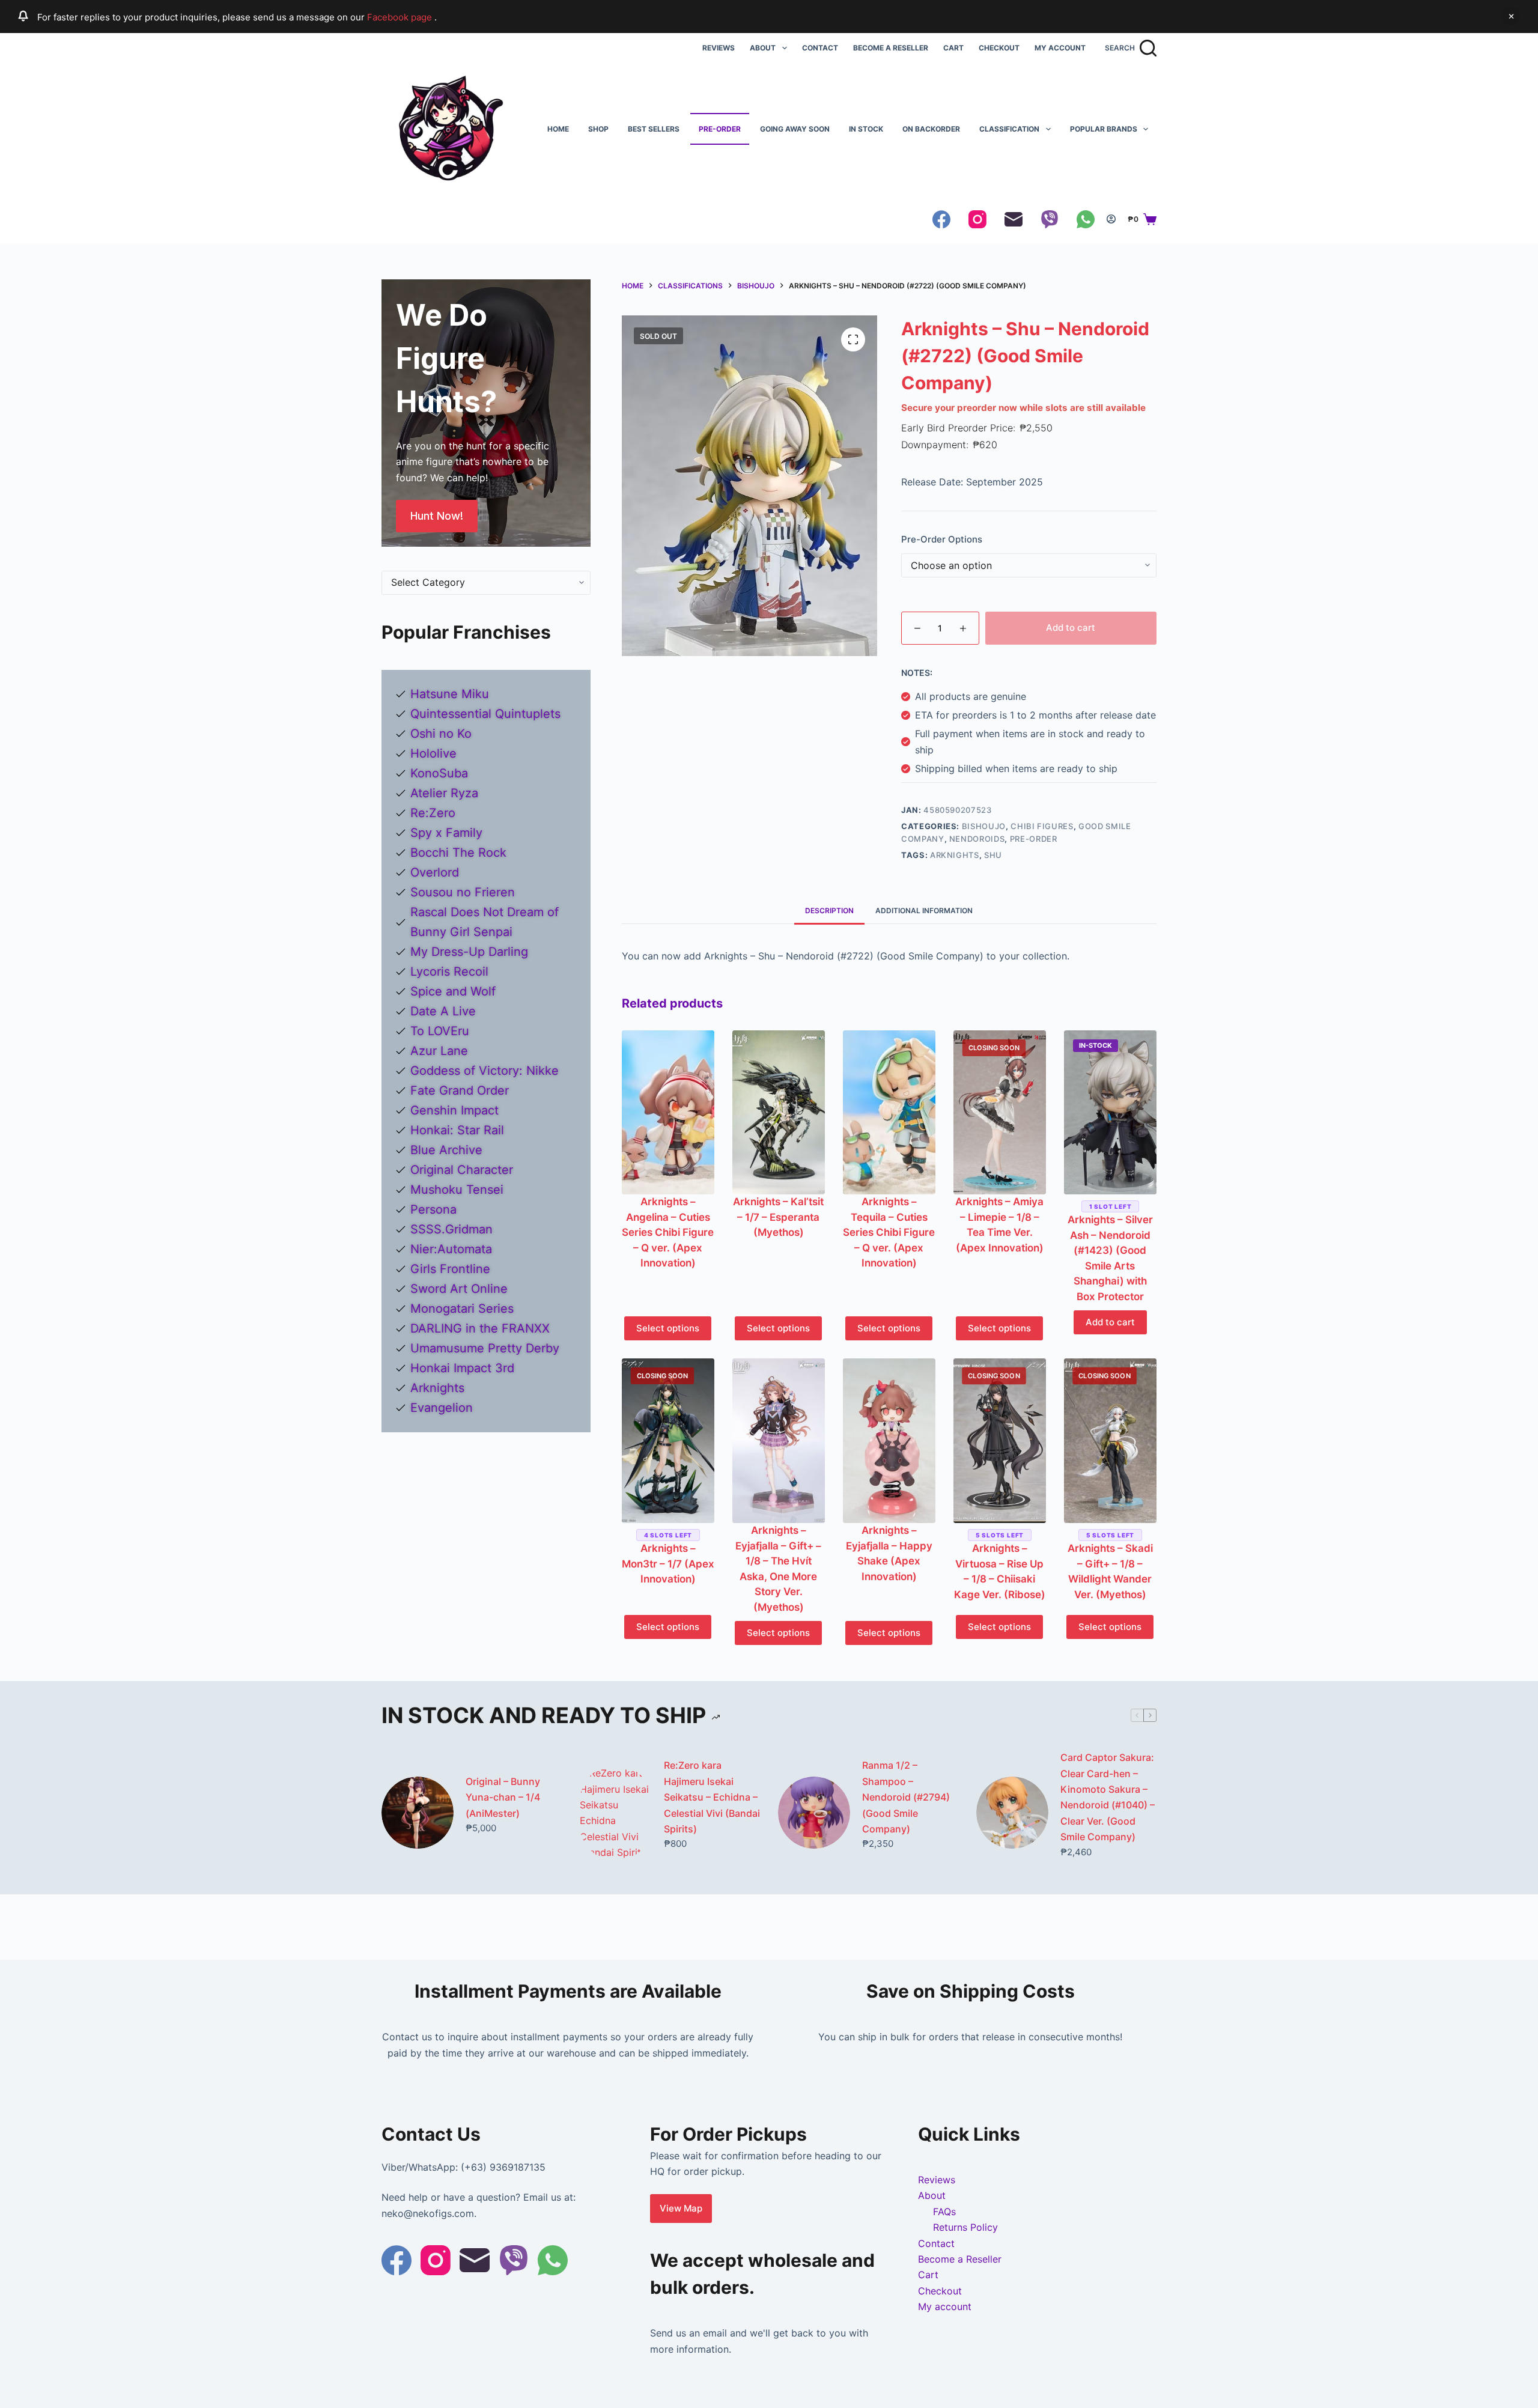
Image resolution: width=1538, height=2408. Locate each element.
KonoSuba (439, 773)
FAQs (944, 2212)
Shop (598, 129)
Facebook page (401, 17)
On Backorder (931, 129)
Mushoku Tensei (457, 1190)
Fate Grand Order (460, 1090)
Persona (433, 1209)
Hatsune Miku (450, 694)
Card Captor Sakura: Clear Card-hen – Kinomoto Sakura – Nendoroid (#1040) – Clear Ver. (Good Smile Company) (1108, 1797)
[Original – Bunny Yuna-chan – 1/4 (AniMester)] (418, 1813)
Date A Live (443, 1011)
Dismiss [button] (1511, 16)
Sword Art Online (459, 1289)
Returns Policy (965, 2227)
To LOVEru (440, 1031)
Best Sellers (654, 129)
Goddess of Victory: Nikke (485, 1071)
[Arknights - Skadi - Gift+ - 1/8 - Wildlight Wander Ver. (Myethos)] (1110, 1441)
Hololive (433, 753)
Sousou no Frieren (463, 892)
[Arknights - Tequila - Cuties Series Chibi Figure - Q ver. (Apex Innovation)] (889, 1113)
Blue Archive (446, 1150)
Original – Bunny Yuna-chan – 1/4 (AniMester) (503, 1797)
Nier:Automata (451, 1249)
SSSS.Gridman (451, 1229)
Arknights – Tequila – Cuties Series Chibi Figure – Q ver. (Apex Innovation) (889, 1232)
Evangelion (442, 1408)
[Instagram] (977, 219)
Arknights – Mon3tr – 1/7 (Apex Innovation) (668, 1564)
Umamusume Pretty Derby (485, 1348)
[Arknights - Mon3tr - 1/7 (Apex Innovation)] (668, 1441)
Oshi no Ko (441, 734)
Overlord (435, 872)
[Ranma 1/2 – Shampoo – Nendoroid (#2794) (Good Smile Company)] (814, 1813)
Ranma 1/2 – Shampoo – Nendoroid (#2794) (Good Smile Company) (906, 1797)
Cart (953, 48)
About (763, 48)
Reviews (719, 48)
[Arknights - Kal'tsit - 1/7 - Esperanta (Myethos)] (779, 1113)
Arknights (955, 855)
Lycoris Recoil (449, 971)
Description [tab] (829, 911)
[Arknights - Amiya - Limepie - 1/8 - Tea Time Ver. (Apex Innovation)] (1000, 1113)
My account (1060, 48)
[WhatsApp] (1086, 219)
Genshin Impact (454, 1110)
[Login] (1111, 219)
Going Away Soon (795, 129)
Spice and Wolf (453, 991)
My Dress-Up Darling (469, 952)
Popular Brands (1104, 129)
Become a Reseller (891, 48)
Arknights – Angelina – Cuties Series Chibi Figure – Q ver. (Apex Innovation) (668, 1232)
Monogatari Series (462, 1309)
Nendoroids (977, 839)
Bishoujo (984, 826)
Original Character (462, 1170)
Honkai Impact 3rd (462, 1368)
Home (558, 129)
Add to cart (1071, 628)
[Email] (1014, 219)
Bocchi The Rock (458, 853)
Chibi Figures (1042, 826)
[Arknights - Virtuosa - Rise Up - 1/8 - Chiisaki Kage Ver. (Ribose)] (1000, 1441)
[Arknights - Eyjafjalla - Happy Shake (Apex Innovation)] (889, 1441)
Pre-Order (720, 129)
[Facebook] (941, 219)
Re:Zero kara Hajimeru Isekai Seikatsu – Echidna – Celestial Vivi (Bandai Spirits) (712, 1797)
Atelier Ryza (444, 793)
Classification (1009, 129)
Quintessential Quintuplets (485, 714)
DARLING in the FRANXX (480, 1328)
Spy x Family (446, 833)
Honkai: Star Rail (457, 1130)
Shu (993, 855)
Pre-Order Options (942, 539)
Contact (820, 48)
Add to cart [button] (1110, 1322)
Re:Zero (433, 813)
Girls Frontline (450, 1269)
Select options (668, 1328)
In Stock (866, 129)
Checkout (999, 48)
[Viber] (1050, 219)
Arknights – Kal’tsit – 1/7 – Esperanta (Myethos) (778, 1217)
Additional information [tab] (924, 911)
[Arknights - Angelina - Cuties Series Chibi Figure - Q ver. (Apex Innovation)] (668, 1113)
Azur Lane (439, 1051)
